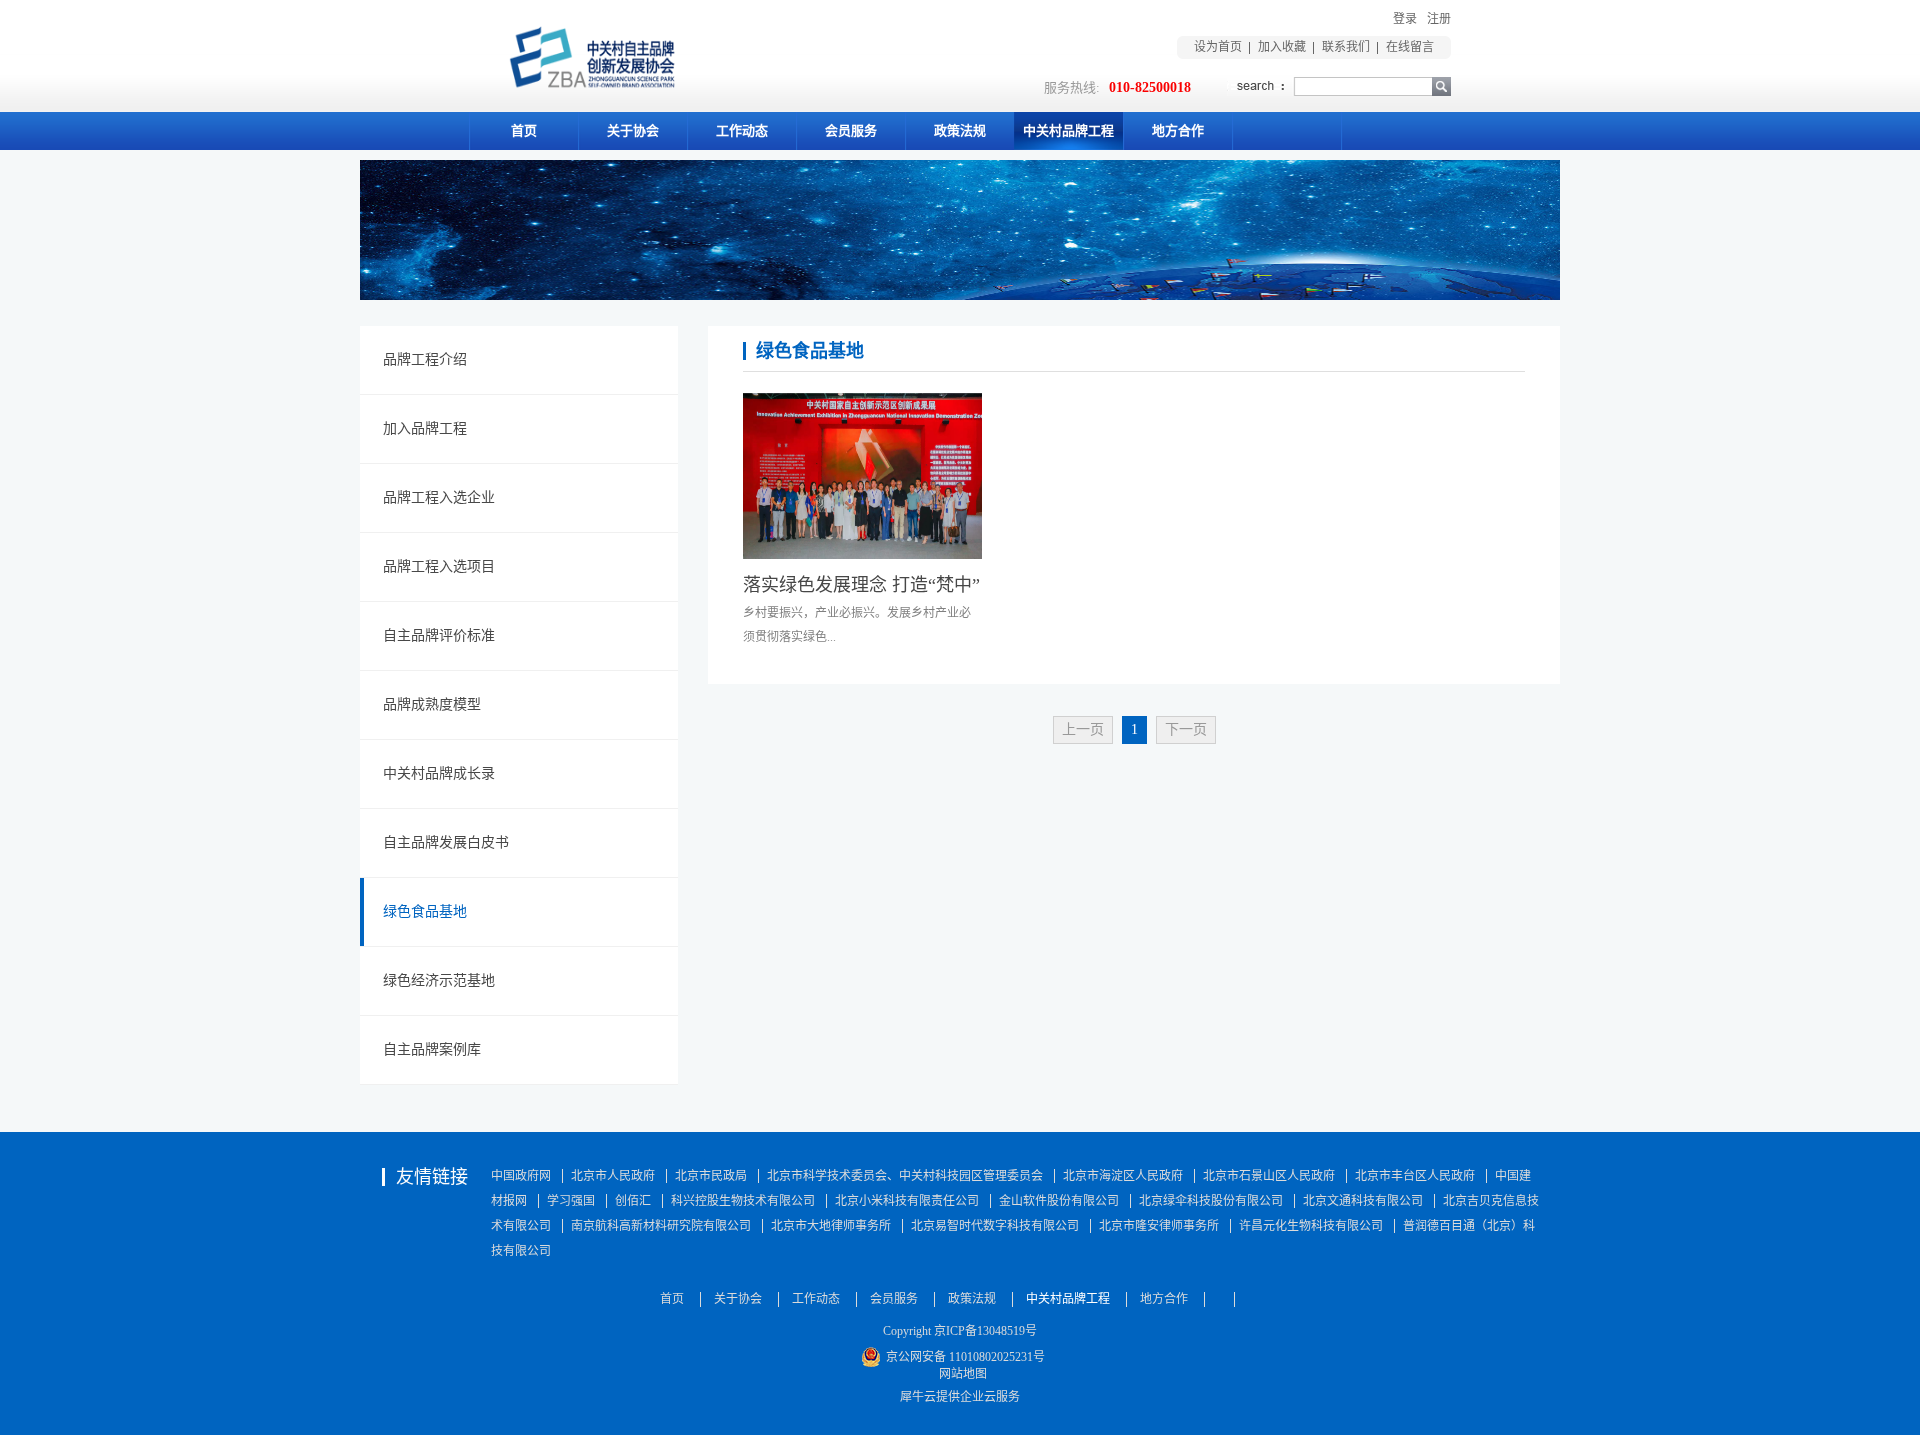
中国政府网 (521, 1176)
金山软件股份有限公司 (1059, 1201)
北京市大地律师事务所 (831, 1226)
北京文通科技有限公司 (1363, 1201)
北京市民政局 (711, 1176)
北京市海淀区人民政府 (1123, 1176)
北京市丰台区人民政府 (1415, 1176)
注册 (1439, 19)
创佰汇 (633, 1201)
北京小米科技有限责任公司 (907, 1201)
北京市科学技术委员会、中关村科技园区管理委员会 (905, 1176)
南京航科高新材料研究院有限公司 (661, 1226)
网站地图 (960, 1374)
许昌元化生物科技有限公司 (1311, 1226)
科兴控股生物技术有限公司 (743, 1201)
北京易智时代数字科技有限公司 (995, 1226)
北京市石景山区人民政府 (1269, 1176)
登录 (1405, 19)
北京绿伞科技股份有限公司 (1211, 1201)
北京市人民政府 (613, 1176)
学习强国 (571, 1201)
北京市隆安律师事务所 (1159, 1226)
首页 (524, 130)
